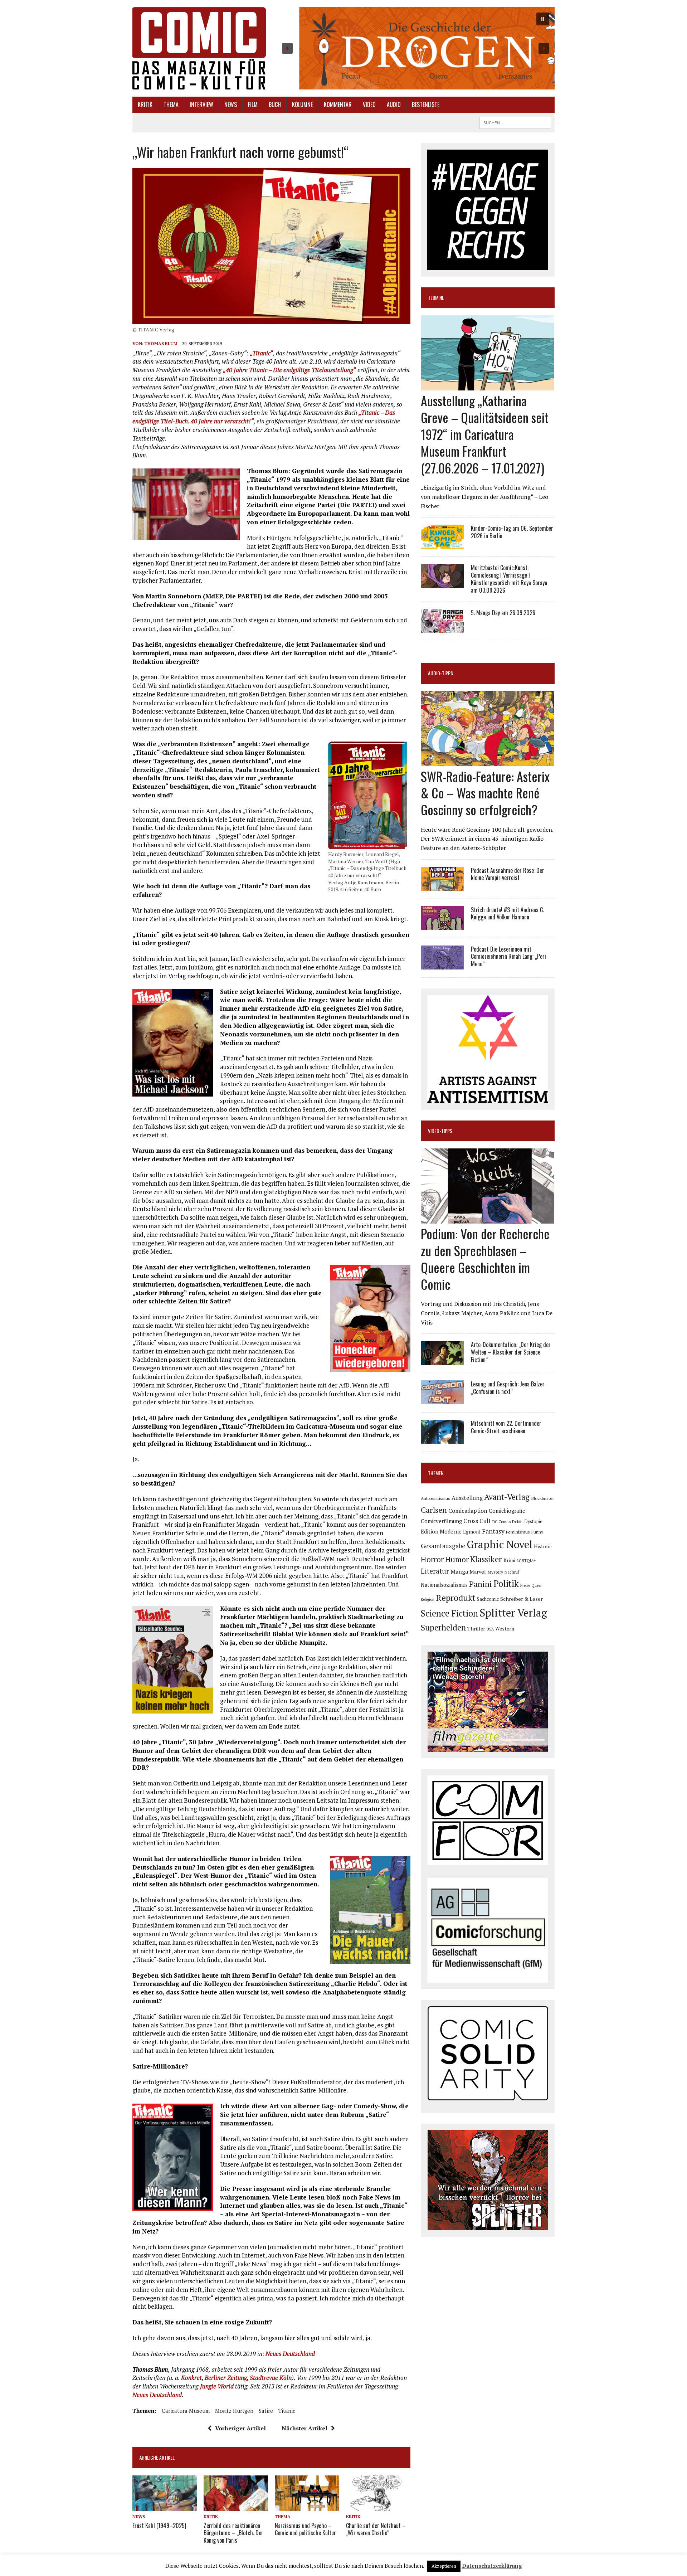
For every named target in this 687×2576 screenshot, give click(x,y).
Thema (171, 105)
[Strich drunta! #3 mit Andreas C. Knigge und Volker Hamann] (442, 925)
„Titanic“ (261, 353)
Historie (543, 1546)
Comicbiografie (507, 1511)
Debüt (517, 1522)
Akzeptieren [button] (444, 2566)
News (231, 105)
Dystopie (533, 1522)
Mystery (495, 1572)
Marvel (478, 1572)
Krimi (509, 1560)
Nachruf (512, 1572)
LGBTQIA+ (526, 1561)
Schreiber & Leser (522, 1599)
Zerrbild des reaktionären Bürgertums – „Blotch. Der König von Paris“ (233, 2533)
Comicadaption (468, 1511)
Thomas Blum (161, 343)
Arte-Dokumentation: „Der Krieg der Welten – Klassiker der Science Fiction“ (511, 1352)
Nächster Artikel (304, 2428)
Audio (394, 105)
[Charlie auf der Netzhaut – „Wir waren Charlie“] (378, 2507)
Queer (537, 1585)
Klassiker (486, 1559)
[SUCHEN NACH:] (515, 122)
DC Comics (501, 1522)
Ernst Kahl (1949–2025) (159, 2526)
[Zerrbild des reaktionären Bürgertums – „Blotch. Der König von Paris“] (236, 2507)
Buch (275, 105)
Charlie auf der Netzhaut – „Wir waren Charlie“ (376, 2529)
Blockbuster (542, 1498)
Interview (201, 105)
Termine (436, 298)
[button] (416, 48)
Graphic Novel (500, 1544)
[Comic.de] (199, 48)
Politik (506, 1584)
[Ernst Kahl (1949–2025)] (165, 2507)
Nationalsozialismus (444, 1585)
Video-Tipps (440, 1131)
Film (253, 105)
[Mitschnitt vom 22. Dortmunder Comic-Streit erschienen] (442, 1439)
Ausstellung (467, 1498)
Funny (537, 1532)
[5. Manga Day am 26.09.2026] (442, 628)
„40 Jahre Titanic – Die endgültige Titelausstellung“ (289, 370)
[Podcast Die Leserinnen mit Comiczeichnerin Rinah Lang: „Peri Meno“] (442, 964)
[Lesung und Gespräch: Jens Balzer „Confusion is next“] (442, 1400)
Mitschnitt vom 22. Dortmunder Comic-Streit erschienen (506, 1427)
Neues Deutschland (290, 2354)
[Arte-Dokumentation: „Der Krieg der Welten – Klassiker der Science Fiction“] (442, 1360)
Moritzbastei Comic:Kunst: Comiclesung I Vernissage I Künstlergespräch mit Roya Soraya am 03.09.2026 (509, 579)
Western (505, 1629)
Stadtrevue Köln (271, 2378)
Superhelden (443, 1627)
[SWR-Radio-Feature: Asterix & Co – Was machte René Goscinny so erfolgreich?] (488, 761)
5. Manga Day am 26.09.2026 (503, 613)
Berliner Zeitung (226, 2378)
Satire (266, 2411)
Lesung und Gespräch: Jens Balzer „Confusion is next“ (508, 1388)
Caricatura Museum (186, 2411)
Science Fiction (449, 1613)
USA (490, 1629)
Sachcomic (488, 1599)
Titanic (287, 2411)
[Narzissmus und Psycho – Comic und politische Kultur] (307, 2507)
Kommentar (338, 105)
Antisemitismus (435, 1498)
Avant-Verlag (507, 1497)
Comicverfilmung (441, 1521)
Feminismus (518, 1532)
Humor (457, 1559)
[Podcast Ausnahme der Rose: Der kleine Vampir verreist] (442, 886)
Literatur (435, 1571)
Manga (459, 1571)
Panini (481, 1584)
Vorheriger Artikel (240, 2428)
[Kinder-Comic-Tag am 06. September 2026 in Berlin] (442, 544)
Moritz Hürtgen (234, 2411)
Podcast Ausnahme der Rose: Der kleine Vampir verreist (508, 874)
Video (369, 105)
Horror (432, 1559)
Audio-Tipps (440, 673)
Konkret (191, 2378)
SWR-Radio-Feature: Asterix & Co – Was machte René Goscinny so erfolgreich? (485, 793)
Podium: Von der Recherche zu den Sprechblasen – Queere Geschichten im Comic (485, 1258)
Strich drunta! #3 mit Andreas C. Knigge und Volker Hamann (507, 913)
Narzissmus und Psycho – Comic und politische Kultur (305, 2529)
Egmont (472, 1532)
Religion (428, 1599)
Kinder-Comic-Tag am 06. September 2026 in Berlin (512, 532)
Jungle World (217, 2386)
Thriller (476, 1629)
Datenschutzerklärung (492, 2566)
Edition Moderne (441, 1532)
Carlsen (434, 1510)
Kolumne (302, 105)
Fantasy (493, 1531)
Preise (525, 1585)
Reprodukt (456, 1598)
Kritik (145, 105)
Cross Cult (477, 1521)
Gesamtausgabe (443, 1546)
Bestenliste (426, 105)
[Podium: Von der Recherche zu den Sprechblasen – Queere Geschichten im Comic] (488, 1219)
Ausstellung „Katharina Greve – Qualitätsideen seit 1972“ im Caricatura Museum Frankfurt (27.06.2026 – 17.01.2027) (485, 434)
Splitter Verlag (513, 1613)
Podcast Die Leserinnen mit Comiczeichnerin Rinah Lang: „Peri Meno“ (508, 957)
